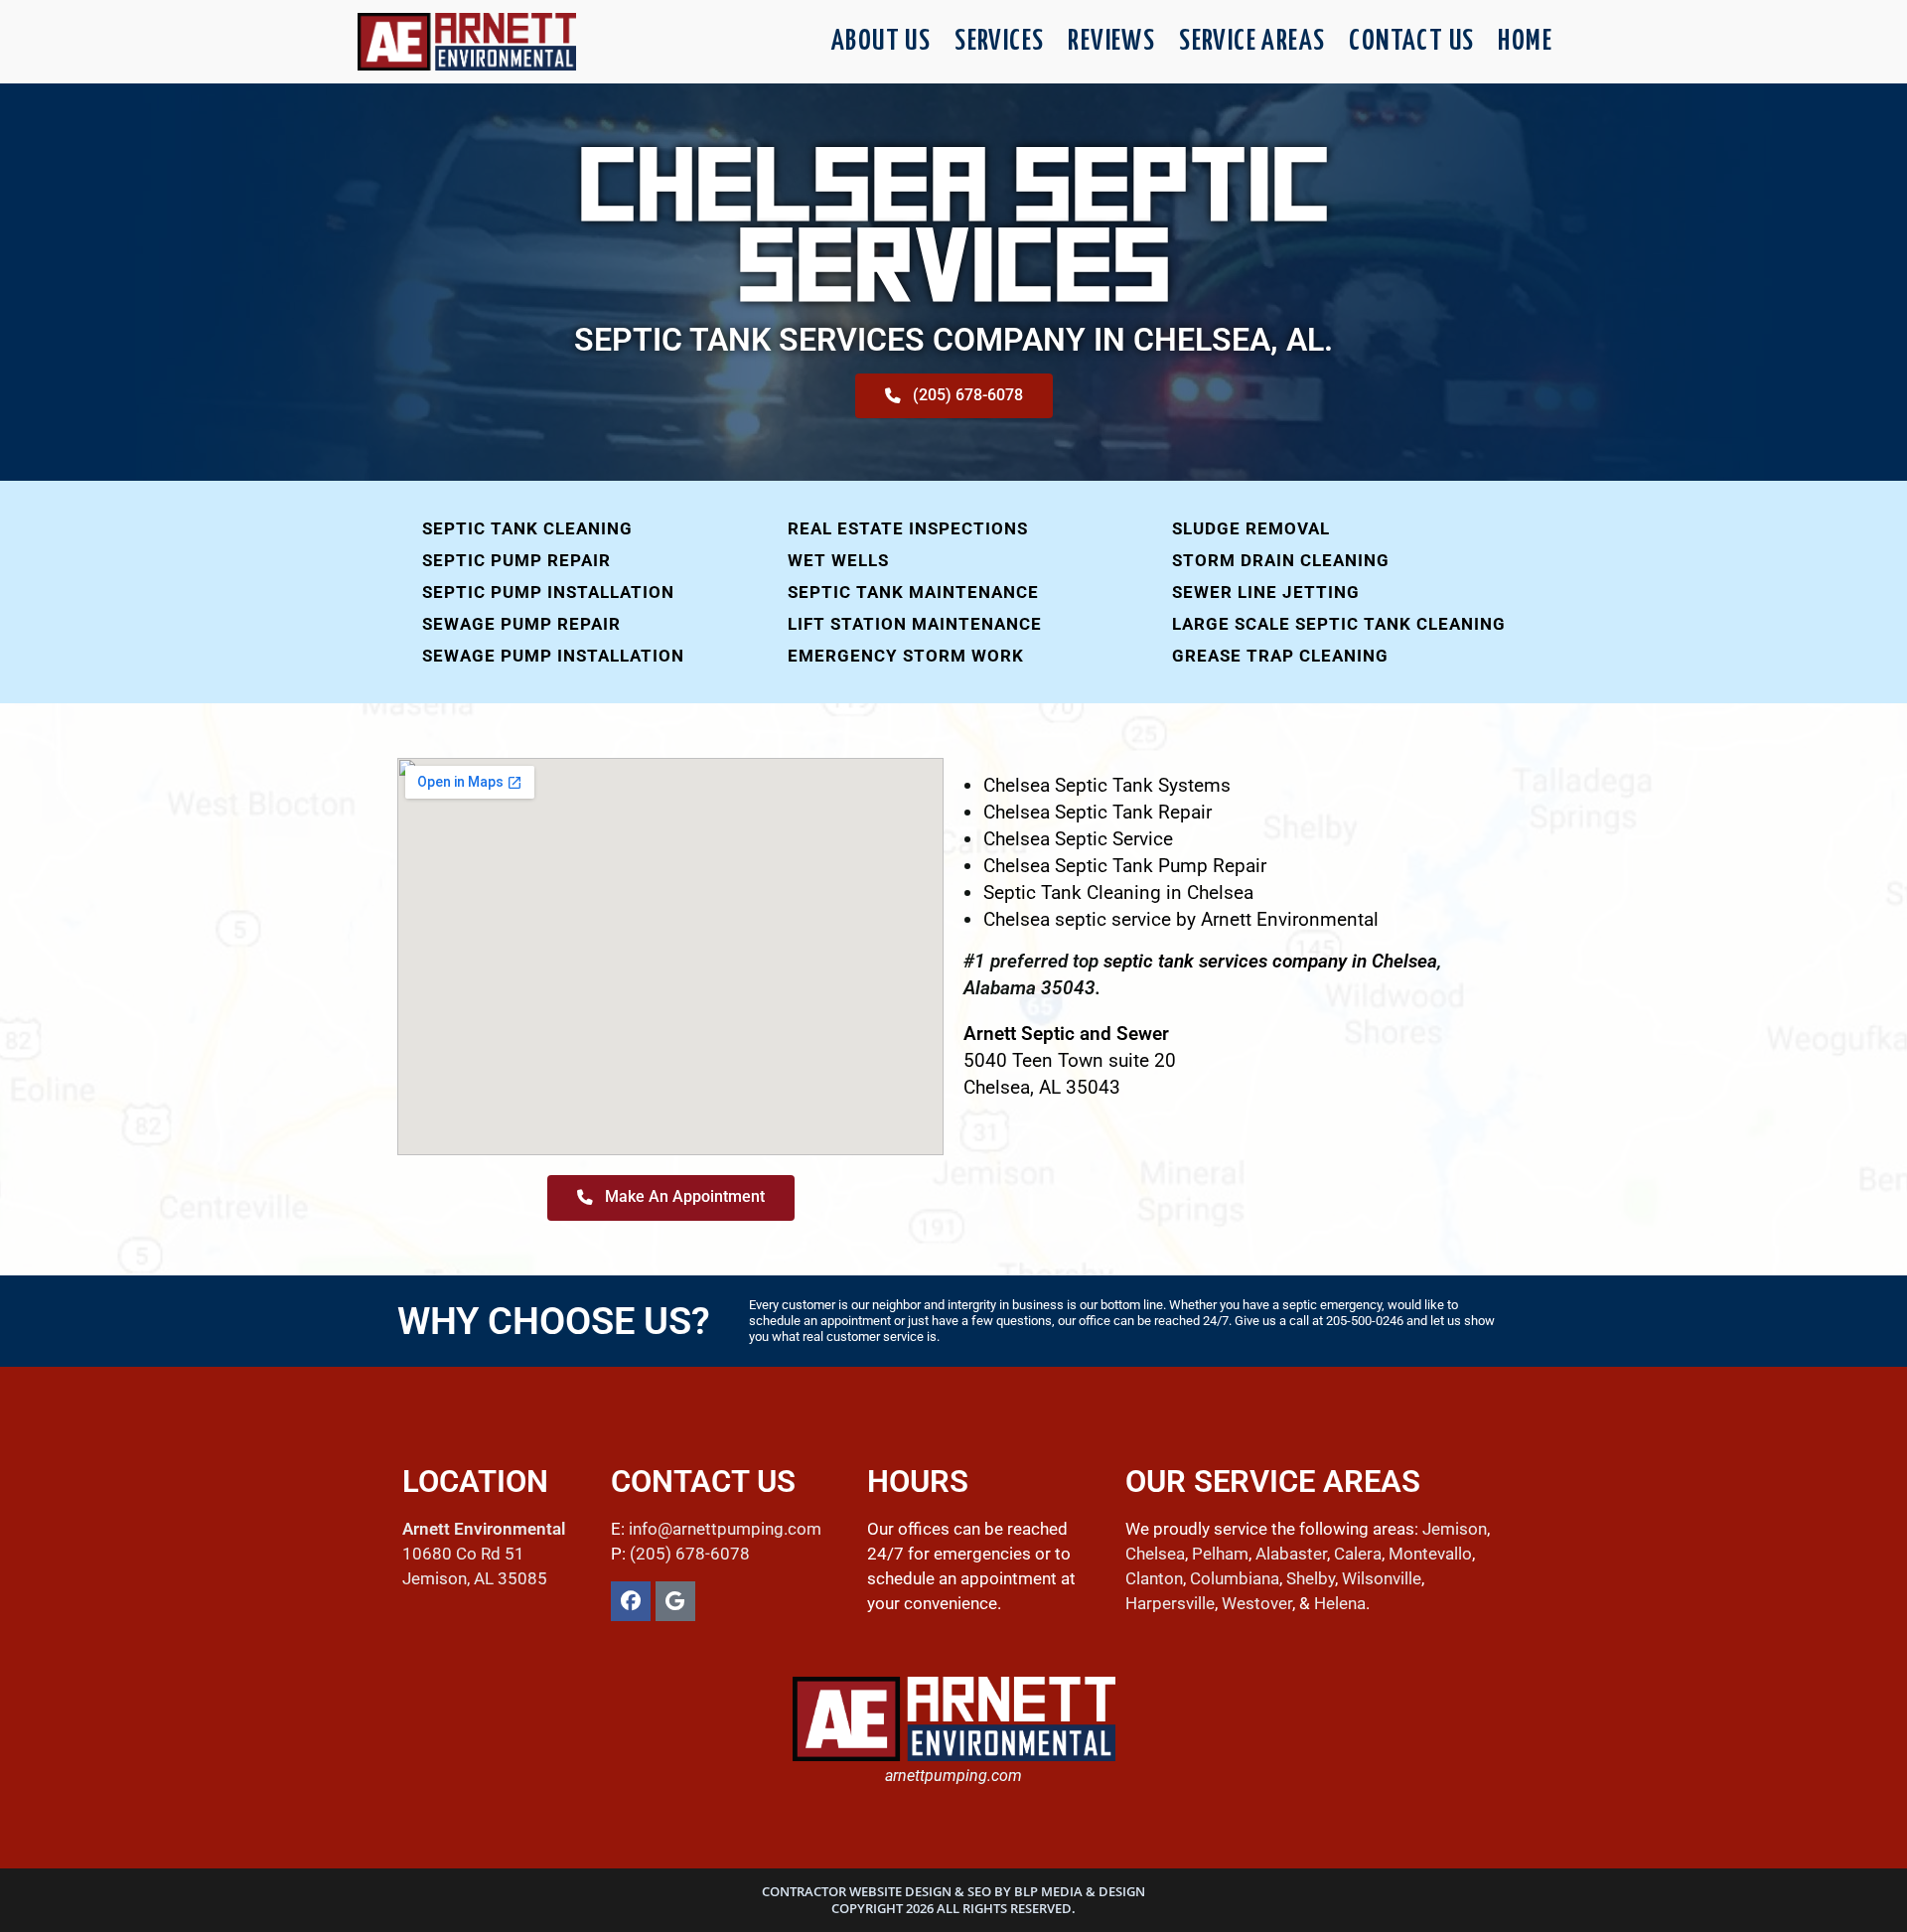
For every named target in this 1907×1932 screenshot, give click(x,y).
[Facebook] (631, 1601)
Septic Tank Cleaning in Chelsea (1118, 892)
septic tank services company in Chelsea (1270, 961)
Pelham (1220, 1554)
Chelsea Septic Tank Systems (1107, 785)
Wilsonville (1382, 1578)
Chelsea (1155, 1554)
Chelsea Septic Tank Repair (1098, 812)
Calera (1358, 1554)
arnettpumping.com (953, 1776)
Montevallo (1430, 1554)
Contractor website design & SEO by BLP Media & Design (953, 1891)
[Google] (675, 1601)
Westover (1257, 1603)
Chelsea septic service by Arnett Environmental (1181, 919)
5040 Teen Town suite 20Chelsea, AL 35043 (1070, 1060)
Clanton (1154, 1578)
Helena (1340, 1603)
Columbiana (1235, 1578)
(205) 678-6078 (690, 1554)
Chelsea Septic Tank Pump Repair (1125, 866)
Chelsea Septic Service (1078, 839)
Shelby (1311, 1578)
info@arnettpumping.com (725, 1529)
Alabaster (1291, 1554)
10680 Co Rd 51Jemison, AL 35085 (484, 1554)
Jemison (1455, 1529)
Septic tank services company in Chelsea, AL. (953, 340)
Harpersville (1170, 1603)
